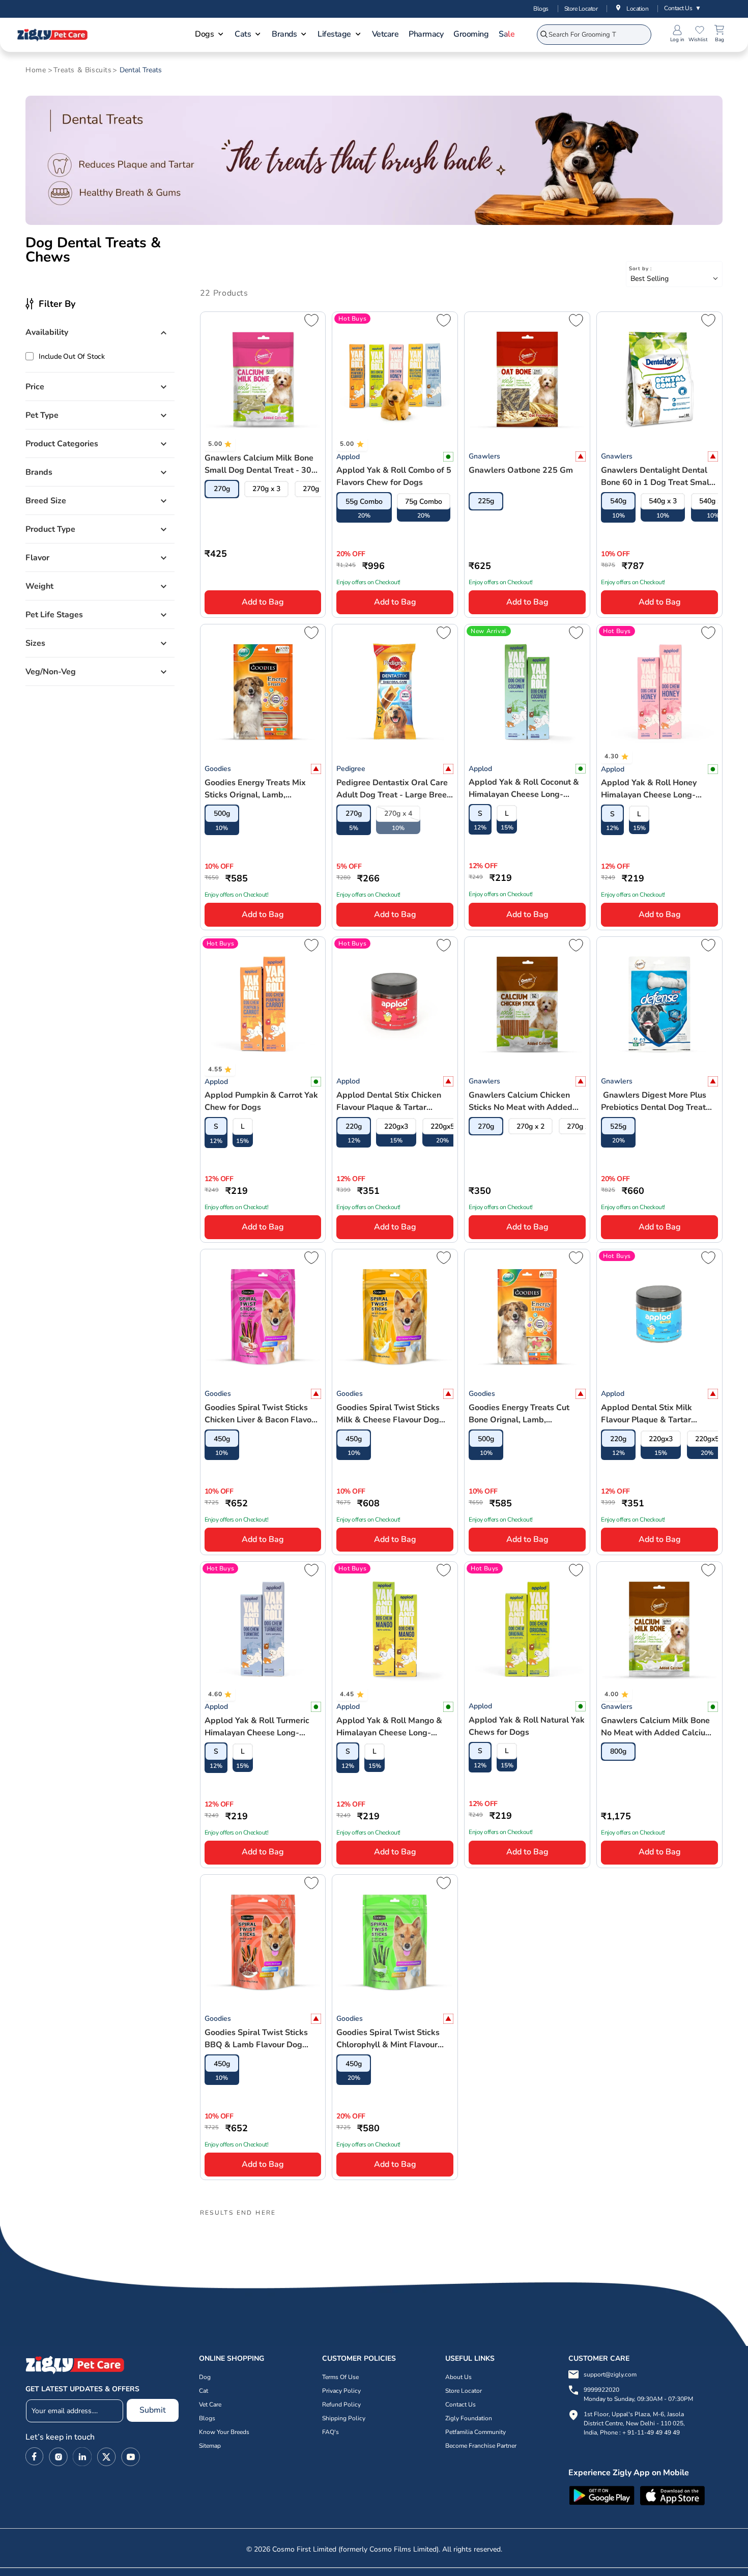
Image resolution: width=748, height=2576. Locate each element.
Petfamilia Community (476, 2432)
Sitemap (210, 2446)
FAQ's (330, 2432)
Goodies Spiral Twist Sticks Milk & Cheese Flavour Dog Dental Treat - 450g (388, 1414)
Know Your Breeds (224, 2432)
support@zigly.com (610, 2374)
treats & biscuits (82, 70)
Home (36, 70)
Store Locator (581, 9)
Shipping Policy (344, 2418)
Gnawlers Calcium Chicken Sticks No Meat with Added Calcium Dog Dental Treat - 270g (521, 1101)
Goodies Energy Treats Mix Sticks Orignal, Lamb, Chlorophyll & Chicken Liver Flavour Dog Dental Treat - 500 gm (257, 789)
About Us (458, 2377)
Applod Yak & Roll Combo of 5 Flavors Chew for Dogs (394, 476)
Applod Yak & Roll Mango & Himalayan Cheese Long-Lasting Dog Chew (389, 1727)
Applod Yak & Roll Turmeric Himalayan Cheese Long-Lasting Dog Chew (257, 1727)
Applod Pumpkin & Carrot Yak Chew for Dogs (261, 1101)
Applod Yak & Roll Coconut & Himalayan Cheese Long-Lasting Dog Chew (524, 789)
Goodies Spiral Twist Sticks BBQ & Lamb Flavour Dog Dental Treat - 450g (256, 2039)
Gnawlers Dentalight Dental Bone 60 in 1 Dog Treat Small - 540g (659, 477)
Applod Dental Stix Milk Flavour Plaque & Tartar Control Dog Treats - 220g (651, 1414)
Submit (153, 2410)
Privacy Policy (341, 2391)
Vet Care (210, 2405)
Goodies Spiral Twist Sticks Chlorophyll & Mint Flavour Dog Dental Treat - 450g (388, 2039)
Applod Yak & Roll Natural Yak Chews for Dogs (527, 1726)
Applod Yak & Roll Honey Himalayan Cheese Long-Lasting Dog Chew (649, 789)
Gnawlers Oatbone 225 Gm (521, 470)
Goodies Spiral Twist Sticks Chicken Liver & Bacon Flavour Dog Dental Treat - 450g (262, 1414)
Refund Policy (341, 2405)
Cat (204, 2391)
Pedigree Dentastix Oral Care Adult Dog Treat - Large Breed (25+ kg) (394, 789)
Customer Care (599, 2358)
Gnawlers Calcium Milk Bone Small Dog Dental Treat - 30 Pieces (259, 464)
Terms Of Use (340, 2377)
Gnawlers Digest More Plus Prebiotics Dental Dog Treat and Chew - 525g (654, 1101)
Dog (205, 2377)
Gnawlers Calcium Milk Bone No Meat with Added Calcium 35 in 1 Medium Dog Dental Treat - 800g (657, 1727)
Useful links (470, 2358)
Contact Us (683, 8)
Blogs (541, 9)
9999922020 (638, 2394)
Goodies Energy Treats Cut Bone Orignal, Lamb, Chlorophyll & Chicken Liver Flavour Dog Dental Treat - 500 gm (521, 1414)
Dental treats (141, 70)
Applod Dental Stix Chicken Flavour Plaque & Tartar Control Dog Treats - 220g (389, 1101)
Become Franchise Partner (481, 2446)
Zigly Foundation (469, 2418)
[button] (210, 35)
